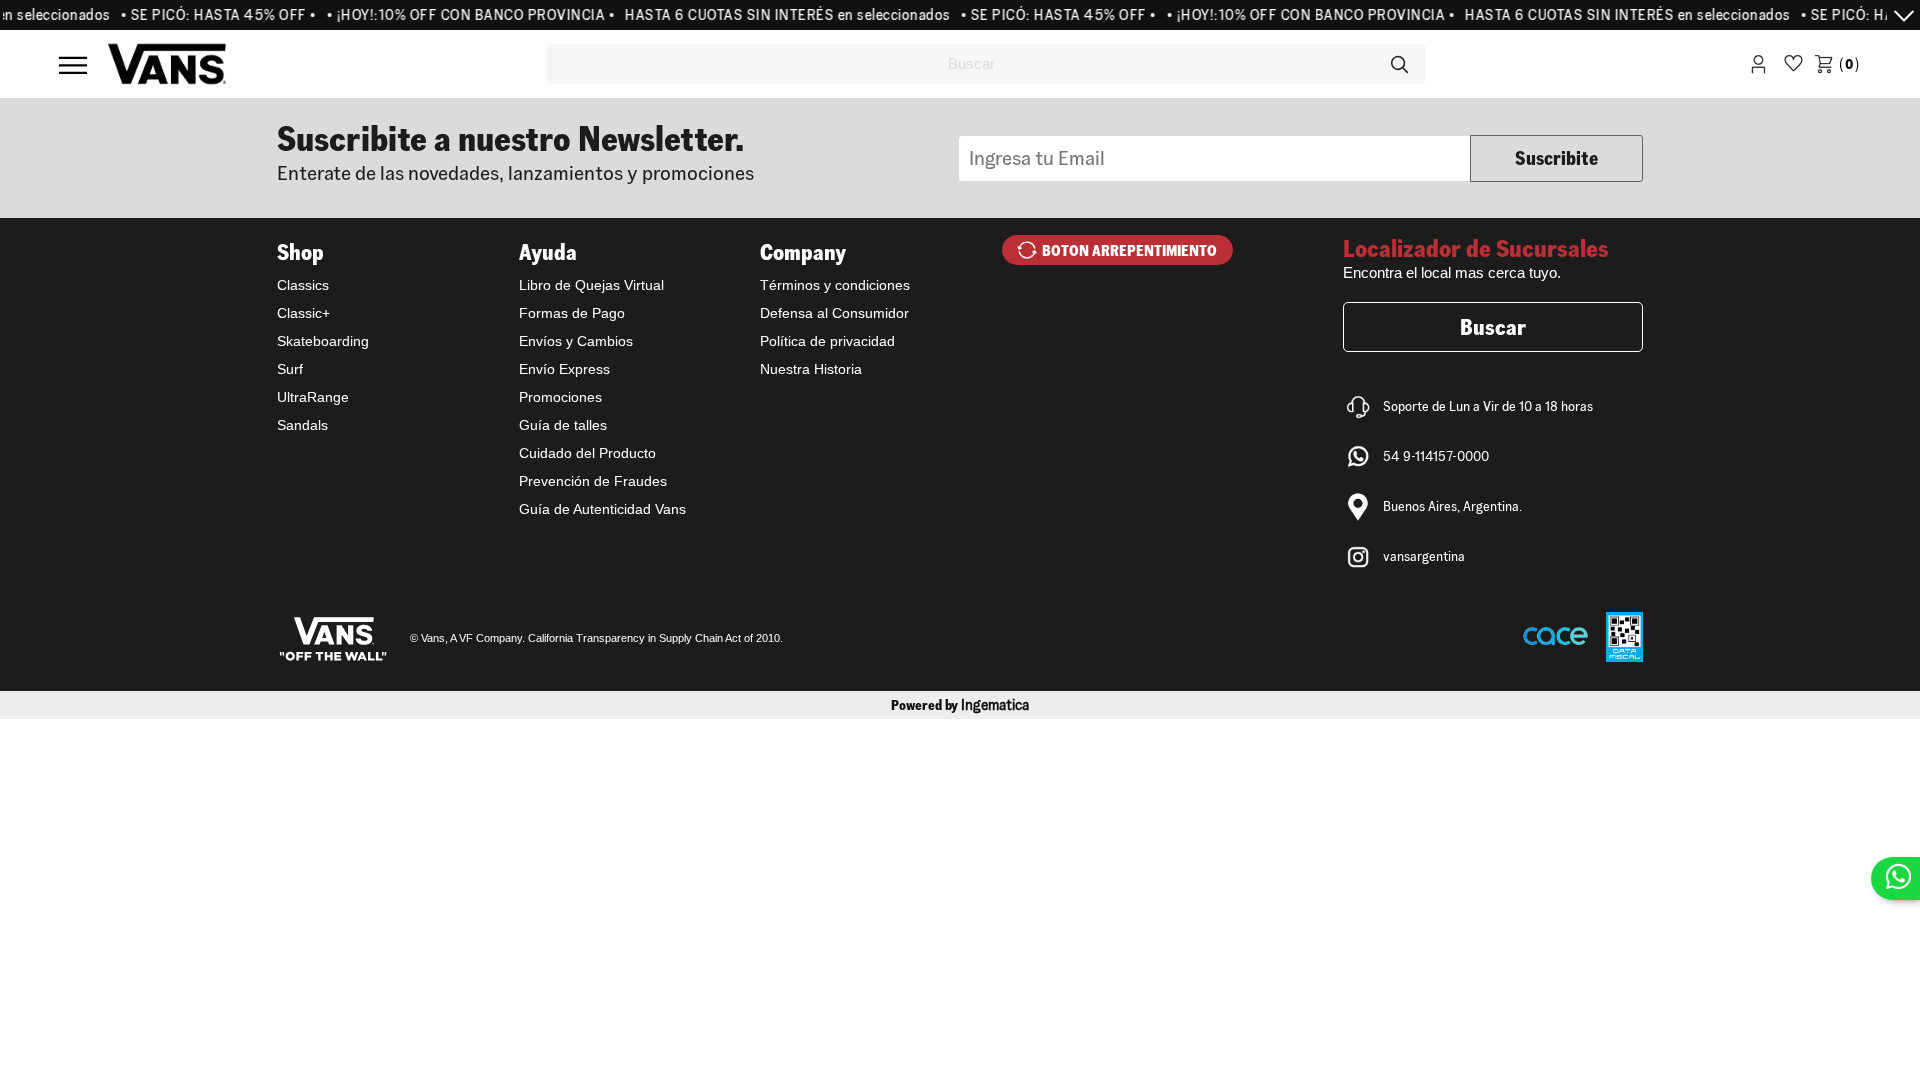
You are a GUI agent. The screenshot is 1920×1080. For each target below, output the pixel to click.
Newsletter (618, 151)
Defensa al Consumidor (834, 313)
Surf (290, 369)
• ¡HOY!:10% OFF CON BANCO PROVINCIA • (460, 15)
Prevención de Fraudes (593, 481)
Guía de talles (563, 425)
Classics (303, 285)
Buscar (1493, 327)
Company (803, 252)
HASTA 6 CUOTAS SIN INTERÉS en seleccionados (777, 15)
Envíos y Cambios (576, 341)
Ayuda (548, 252)
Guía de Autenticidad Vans (602, 509)
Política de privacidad (827, 341)
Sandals (302, 425)
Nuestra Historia (811, 369)
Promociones (560, 397)
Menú (73, 65)
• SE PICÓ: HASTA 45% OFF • (208, 15)
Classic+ (303, 313)
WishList (1793, 67)
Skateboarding (323, 341)
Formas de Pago (572, 313)
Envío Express (564, 369)
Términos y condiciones (835, 285)
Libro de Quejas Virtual (591, 285)
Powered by (960, 705)
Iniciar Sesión (1758, 67)
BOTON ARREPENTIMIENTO (1129, 250)
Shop (300, 252)
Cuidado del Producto (587, 453)
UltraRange (313, 397)
